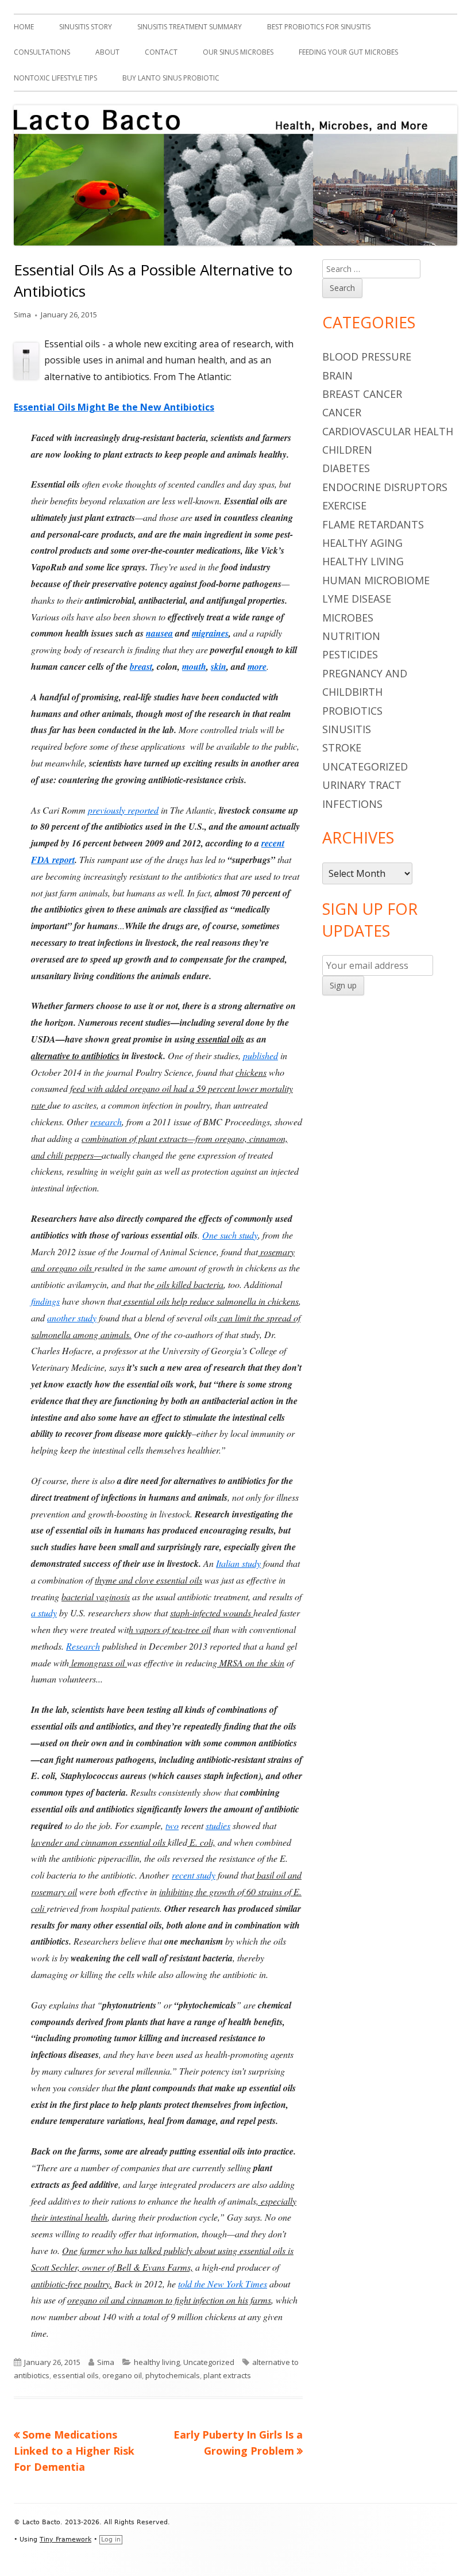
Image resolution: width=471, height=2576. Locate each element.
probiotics (352, 711)
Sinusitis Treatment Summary (190, 27)
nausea (159, 633)
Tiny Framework (65, 2539)
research (106, 1122)
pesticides (350, 654)
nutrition (351, 636)
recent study (194, 1875)
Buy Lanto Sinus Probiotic (171, 78)
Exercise (344, 505)
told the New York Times (223, 2284)
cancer (342, 412)
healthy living (157, 2362)
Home (24, 27)
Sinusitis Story (86, 27)
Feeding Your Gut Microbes (348, 52)
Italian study (238, 1563)
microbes (348, 618)
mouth (194, 666)
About (107, 52)
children (347, 450)
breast (141, 666)
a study (44, 1613)
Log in (111, 2539)
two (172, 1825)
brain (337, 375)
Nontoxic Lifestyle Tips (55, 78)
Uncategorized (209, 2362)
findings (45, 1301)
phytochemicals (173, 2375)
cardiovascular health (388, 431)
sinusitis (347, 729)
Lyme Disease (357, 599)
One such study (230, 1235)
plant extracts (227, 2375)
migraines (210, 633)
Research (83, 1646)
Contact (161, 52)
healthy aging (362, 543)
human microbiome (376, 580)
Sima (22, 315)
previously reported (123, 810)
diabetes (346, 468)
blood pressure (367, 356)
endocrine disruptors (385, 487)
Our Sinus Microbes (238, 52)
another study (72, 1318)
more (257, 666)
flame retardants (373, 524)
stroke (342, 747)
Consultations (42, 52)
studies (218, 1825)
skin (219, 666)
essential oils (76, 2375)
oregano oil (122, 2375)
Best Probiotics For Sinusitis (319, 27)
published (260, 1055)
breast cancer (362, 394)
